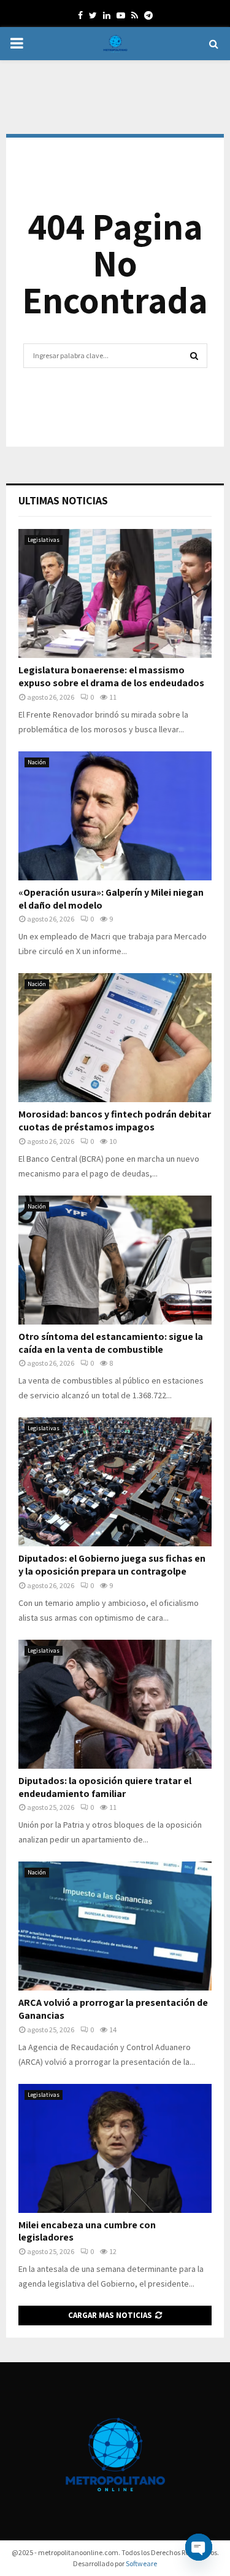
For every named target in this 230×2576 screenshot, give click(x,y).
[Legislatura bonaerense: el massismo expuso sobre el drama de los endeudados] (115, 593)
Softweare (141, 2563)
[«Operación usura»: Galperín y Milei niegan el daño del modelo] (115, 816)
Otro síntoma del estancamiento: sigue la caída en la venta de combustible (111, 1343)
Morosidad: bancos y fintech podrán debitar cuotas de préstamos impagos (115, 1121)
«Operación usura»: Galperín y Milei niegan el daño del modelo (111, 899)
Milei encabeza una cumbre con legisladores (87, 2231)
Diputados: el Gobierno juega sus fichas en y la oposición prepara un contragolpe (112, 1565)
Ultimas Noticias (63, 500)
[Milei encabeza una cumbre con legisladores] (115, 2148)
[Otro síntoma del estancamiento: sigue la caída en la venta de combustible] (115, 1260)
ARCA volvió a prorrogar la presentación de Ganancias (113, 2009)
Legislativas (44, 540)
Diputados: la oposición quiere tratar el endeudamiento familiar (105, 1787)
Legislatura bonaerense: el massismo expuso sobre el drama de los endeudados (111, 676)
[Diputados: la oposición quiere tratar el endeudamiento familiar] (115, 1704)
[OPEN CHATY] (199, 2547)
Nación (37, 762)
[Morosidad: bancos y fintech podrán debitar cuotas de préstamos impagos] (115, 1038)
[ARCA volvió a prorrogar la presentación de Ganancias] (115, 1926)
